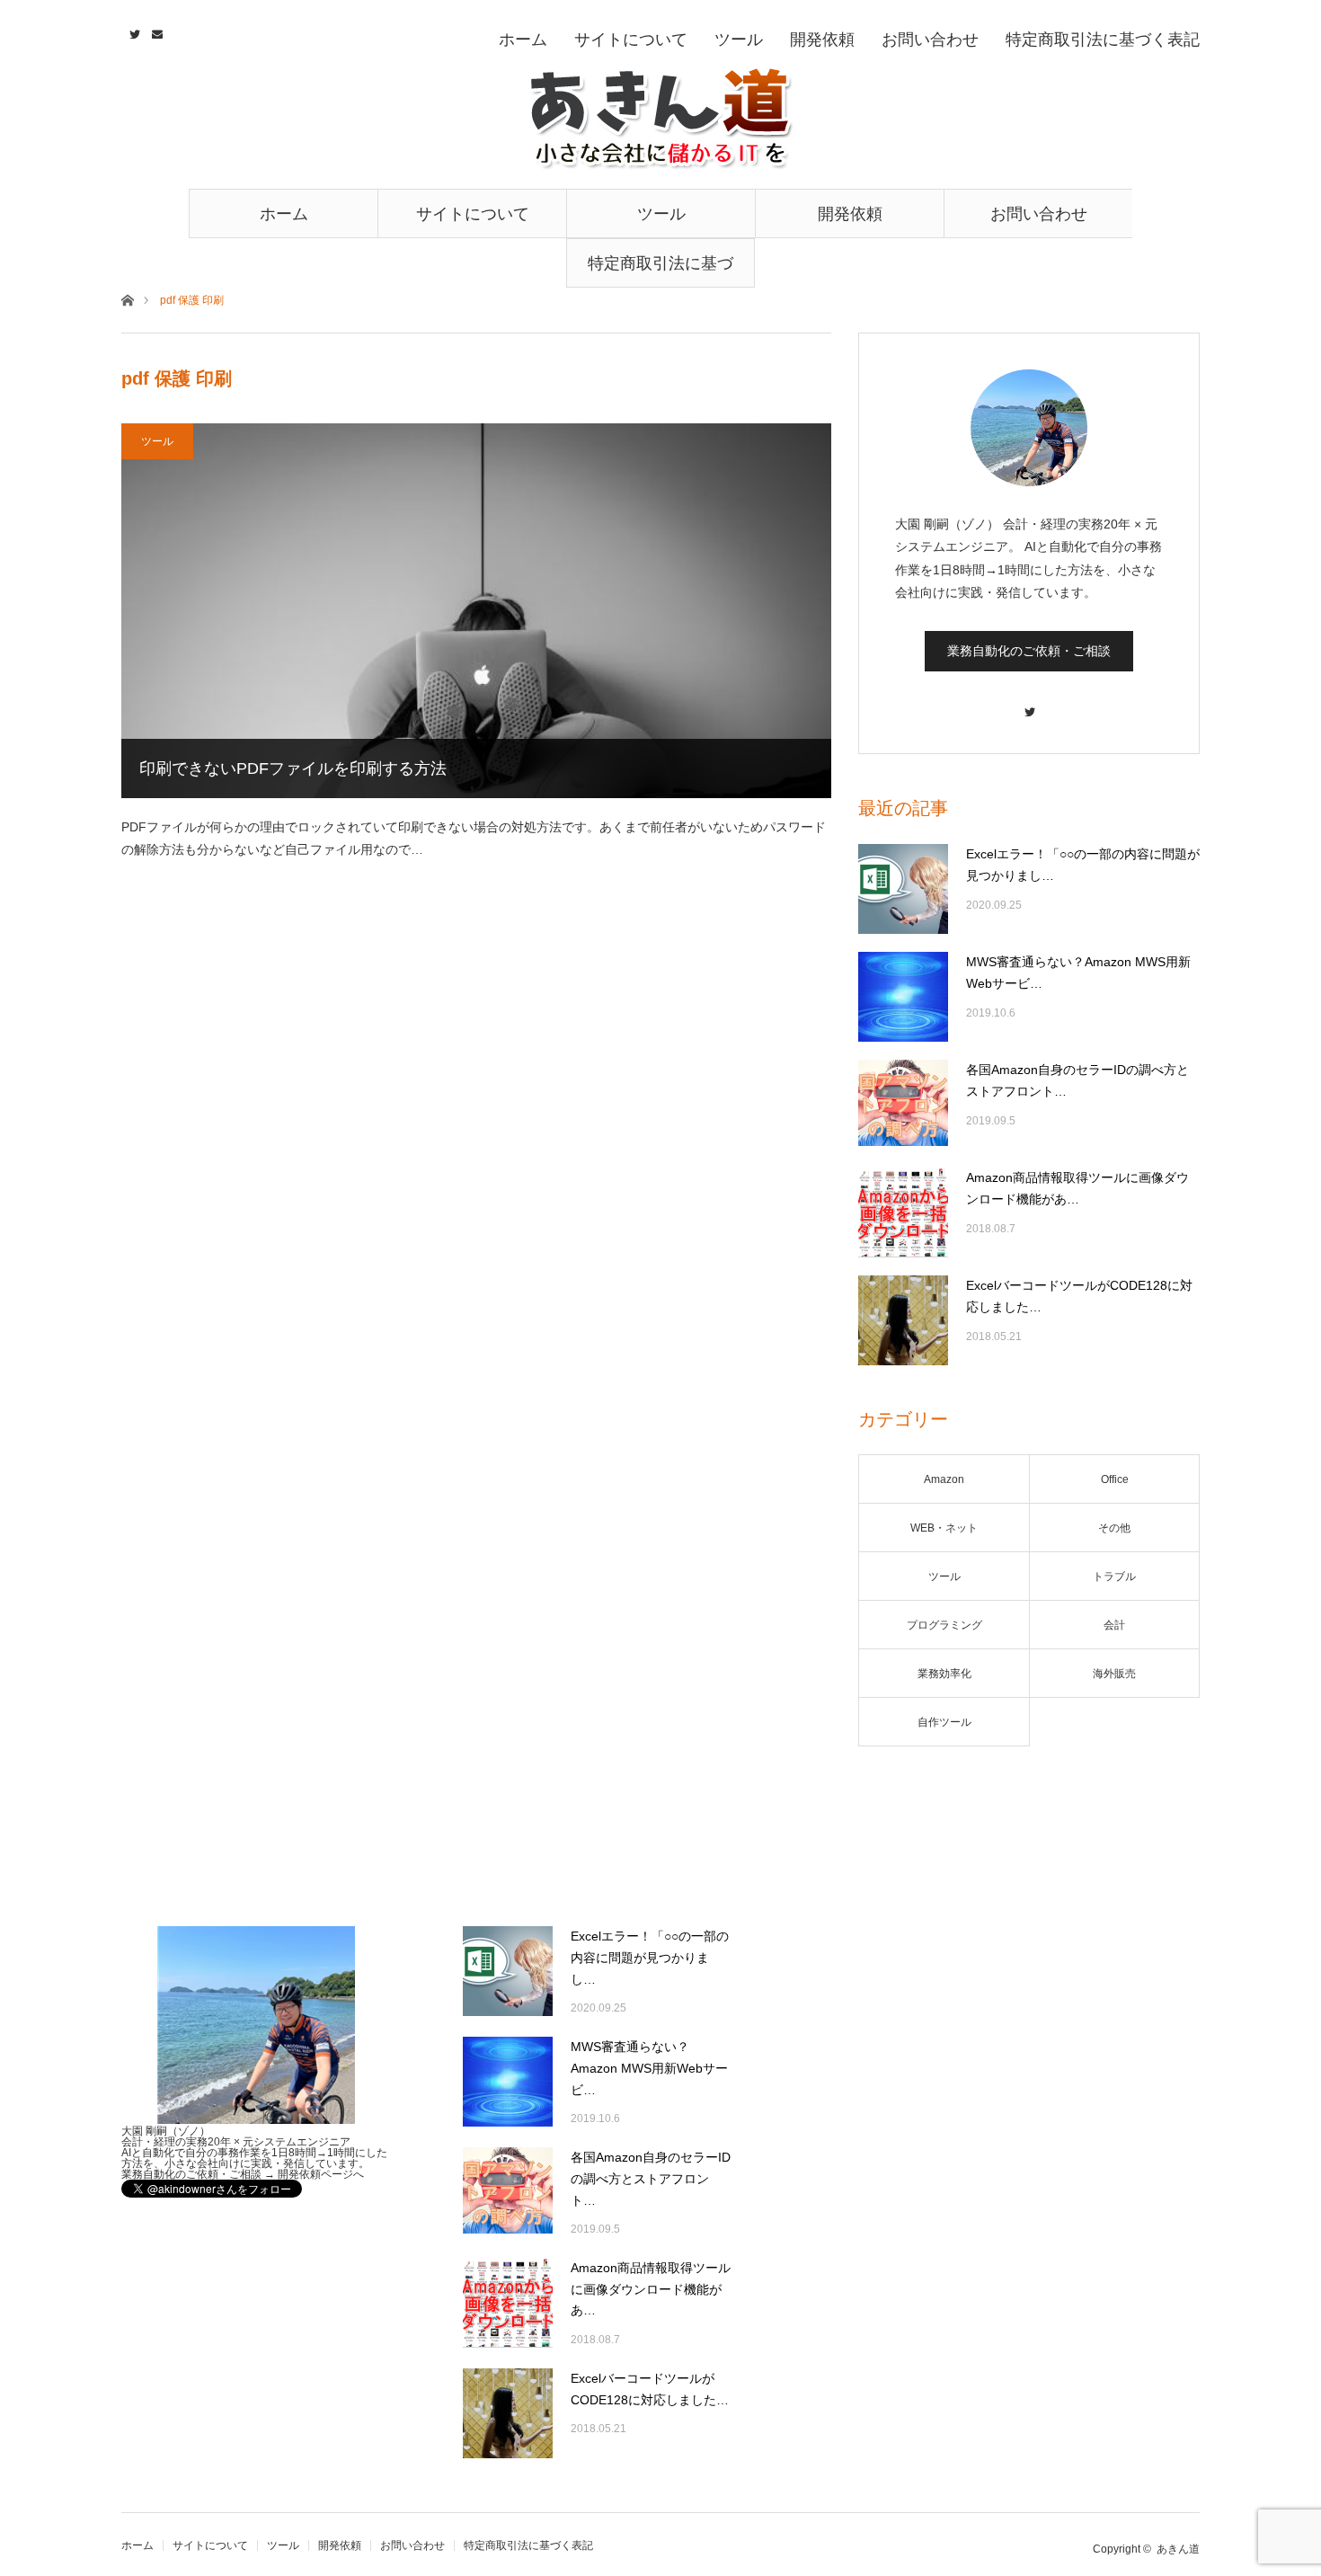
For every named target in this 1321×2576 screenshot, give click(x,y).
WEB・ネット (944, 1528)
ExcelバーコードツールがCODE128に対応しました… (1079, 1296)
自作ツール (944, 1722)
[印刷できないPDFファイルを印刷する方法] (476, 611)
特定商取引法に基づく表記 (660, 271)
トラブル (1114, 1577)
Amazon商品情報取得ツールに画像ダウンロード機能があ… (1077, 1188)
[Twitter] (1029, 703)
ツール (661, 214)
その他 (1114, 1528)
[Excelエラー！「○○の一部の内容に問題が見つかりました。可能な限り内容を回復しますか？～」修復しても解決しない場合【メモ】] (903, 889)
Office (1115, 1479)
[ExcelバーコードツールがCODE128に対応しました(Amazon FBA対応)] (903, 1320)
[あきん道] (660, 119)
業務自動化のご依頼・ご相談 (1029, 651)
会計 (1114, 1625)
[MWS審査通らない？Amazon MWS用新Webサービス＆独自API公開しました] (903, 997)
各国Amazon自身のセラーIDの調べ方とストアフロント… (1077, 1080)
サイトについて (473, 214)
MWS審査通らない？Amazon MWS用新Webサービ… (1078, 973)
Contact (155, 31)
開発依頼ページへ (321, 2174)
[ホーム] (127, 299)
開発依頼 (850, 214)
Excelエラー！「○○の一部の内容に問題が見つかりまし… (1083, 865)
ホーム (284, 214)
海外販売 (1114, 1674)
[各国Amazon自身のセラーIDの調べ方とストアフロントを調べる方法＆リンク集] (903, 1105)
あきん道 (1178, 2549)
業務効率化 (944, 1674)
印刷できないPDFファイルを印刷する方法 (293, 768)
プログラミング (944, 1625)
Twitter (133, 31)
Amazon (944, 1479)
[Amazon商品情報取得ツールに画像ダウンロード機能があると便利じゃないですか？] (903, 1212)
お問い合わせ (1039, 214)
